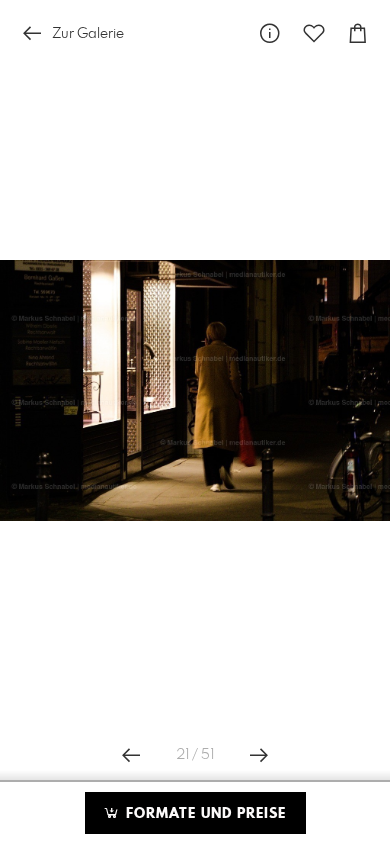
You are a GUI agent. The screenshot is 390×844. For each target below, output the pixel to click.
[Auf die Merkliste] (314, 33)
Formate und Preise (203, 814)
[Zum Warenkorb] (358, 33)
